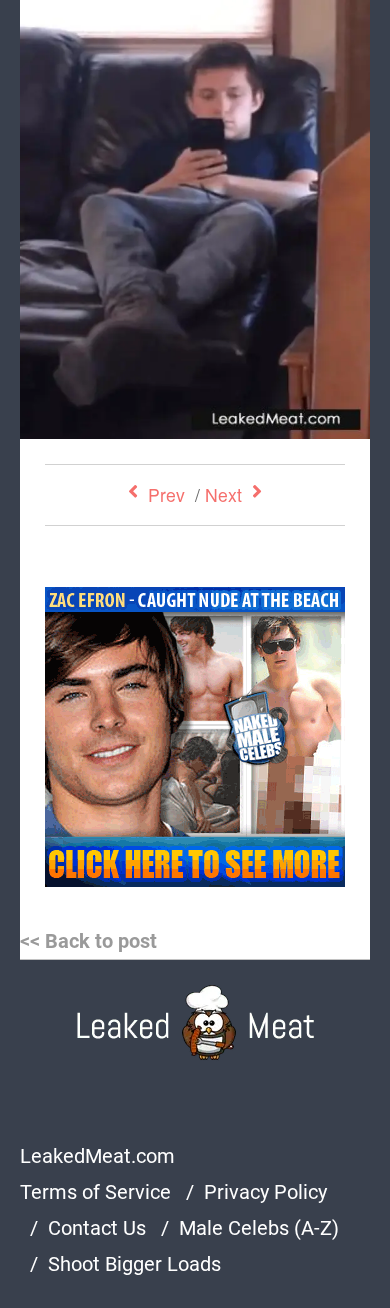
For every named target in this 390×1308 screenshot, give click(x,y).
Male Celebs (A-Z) (259, 1228)
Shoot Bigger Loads (134, 1264)
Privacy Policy (265, 1192)
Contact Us (97, 1228)
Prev (166, 494)
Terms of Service (95, 1192)
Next (223, 494)
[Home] (195, 1022)
